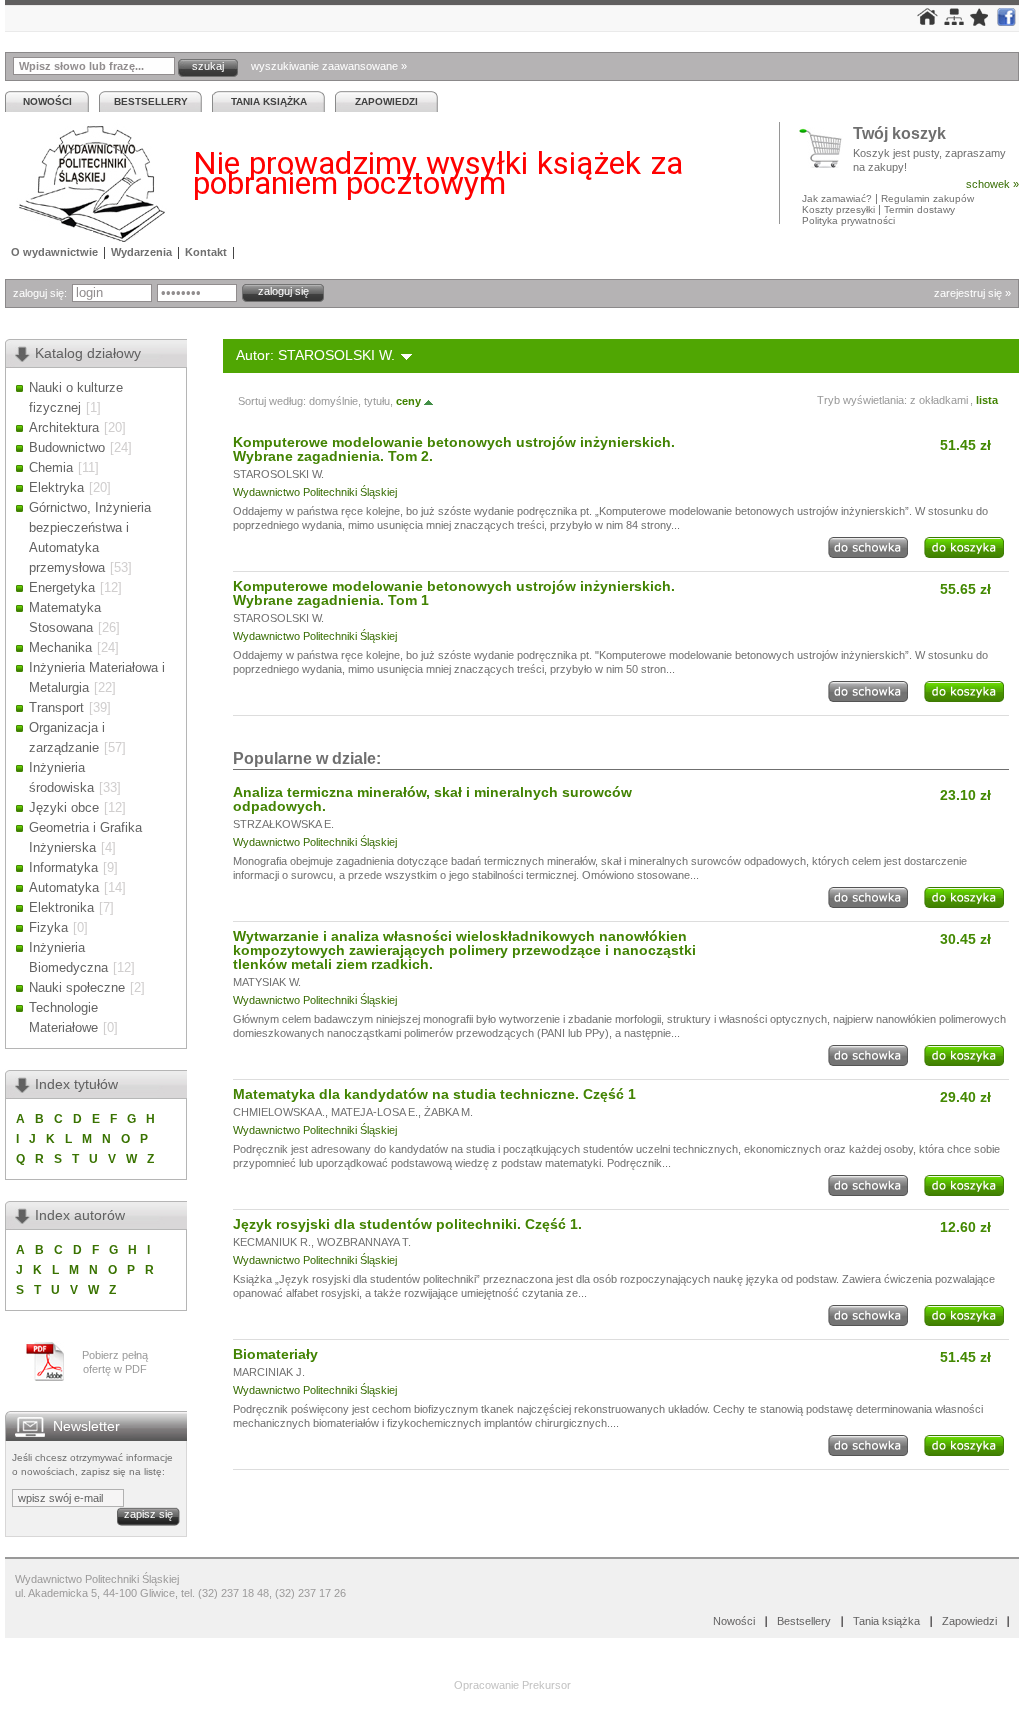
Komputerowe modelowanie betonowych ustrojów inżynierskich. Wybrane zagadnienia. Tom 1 (454, 593)
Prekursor (546, 1685)
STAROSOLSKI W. (278, 474)
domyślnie (333, 401)
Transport (56, 707)
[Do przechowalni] (868, 554)
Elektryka (56, 487)
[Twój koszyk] (826, 149)
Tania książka (269, 101)
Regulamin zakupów (927, 198)
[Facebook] (1006, 22)
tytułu (377, 401)
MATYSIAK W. (267, 982)
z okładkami (939, 400)
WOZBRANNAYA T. (364, 1242)
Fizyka (48, 927)
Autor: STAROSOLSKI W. (315, 355)
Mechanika (60, 647)
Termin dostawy (919, 209)
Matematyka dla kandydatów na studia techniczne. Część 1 (434, 1094)
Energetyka (62, 587)
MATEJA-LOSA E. (374, 1112)
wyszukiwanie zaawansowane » (329, 66)
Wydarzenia (141, 252)
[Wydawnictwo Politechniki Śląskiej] (86, 183)
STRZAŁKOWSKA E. (283, 824)
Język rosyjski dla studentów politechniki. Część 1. (407, 1224)
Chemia (51, 467)
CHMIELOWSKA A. (279, 1112)
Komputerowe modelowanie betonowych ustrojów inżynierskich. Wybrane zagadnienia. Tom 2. (454, 449)
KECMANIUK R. (272, 1242)
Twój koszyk (899, 134)
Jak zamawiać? (837, 198)
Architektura (64, 427)
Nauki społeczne (77, 987)
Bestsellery (151, 101)
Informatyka (63, 867)
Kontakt (206, 252)
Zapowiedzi (386, 101)
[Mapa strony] (954, 21)
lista (987, 400)
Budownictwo (67, 447)
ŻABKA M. (448, 1112)
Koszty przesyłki (840, 209)
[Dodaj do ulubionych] (980, 22)
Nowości (47, 101)
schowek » (992, 184)
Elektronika (61, 907)
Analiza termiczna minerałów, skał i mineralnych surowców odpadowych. (432, 799)
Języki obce (64, 807)
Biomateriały (275, 1354)
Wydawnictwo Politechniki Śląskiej (315, 492)
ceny (408, 401)
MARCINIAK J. (269, 1372)
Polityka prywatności (848, 220)
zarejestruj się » (972, 293)
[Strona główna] (927, 21)
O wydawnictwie (54, 252)
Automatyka (64, 887)
